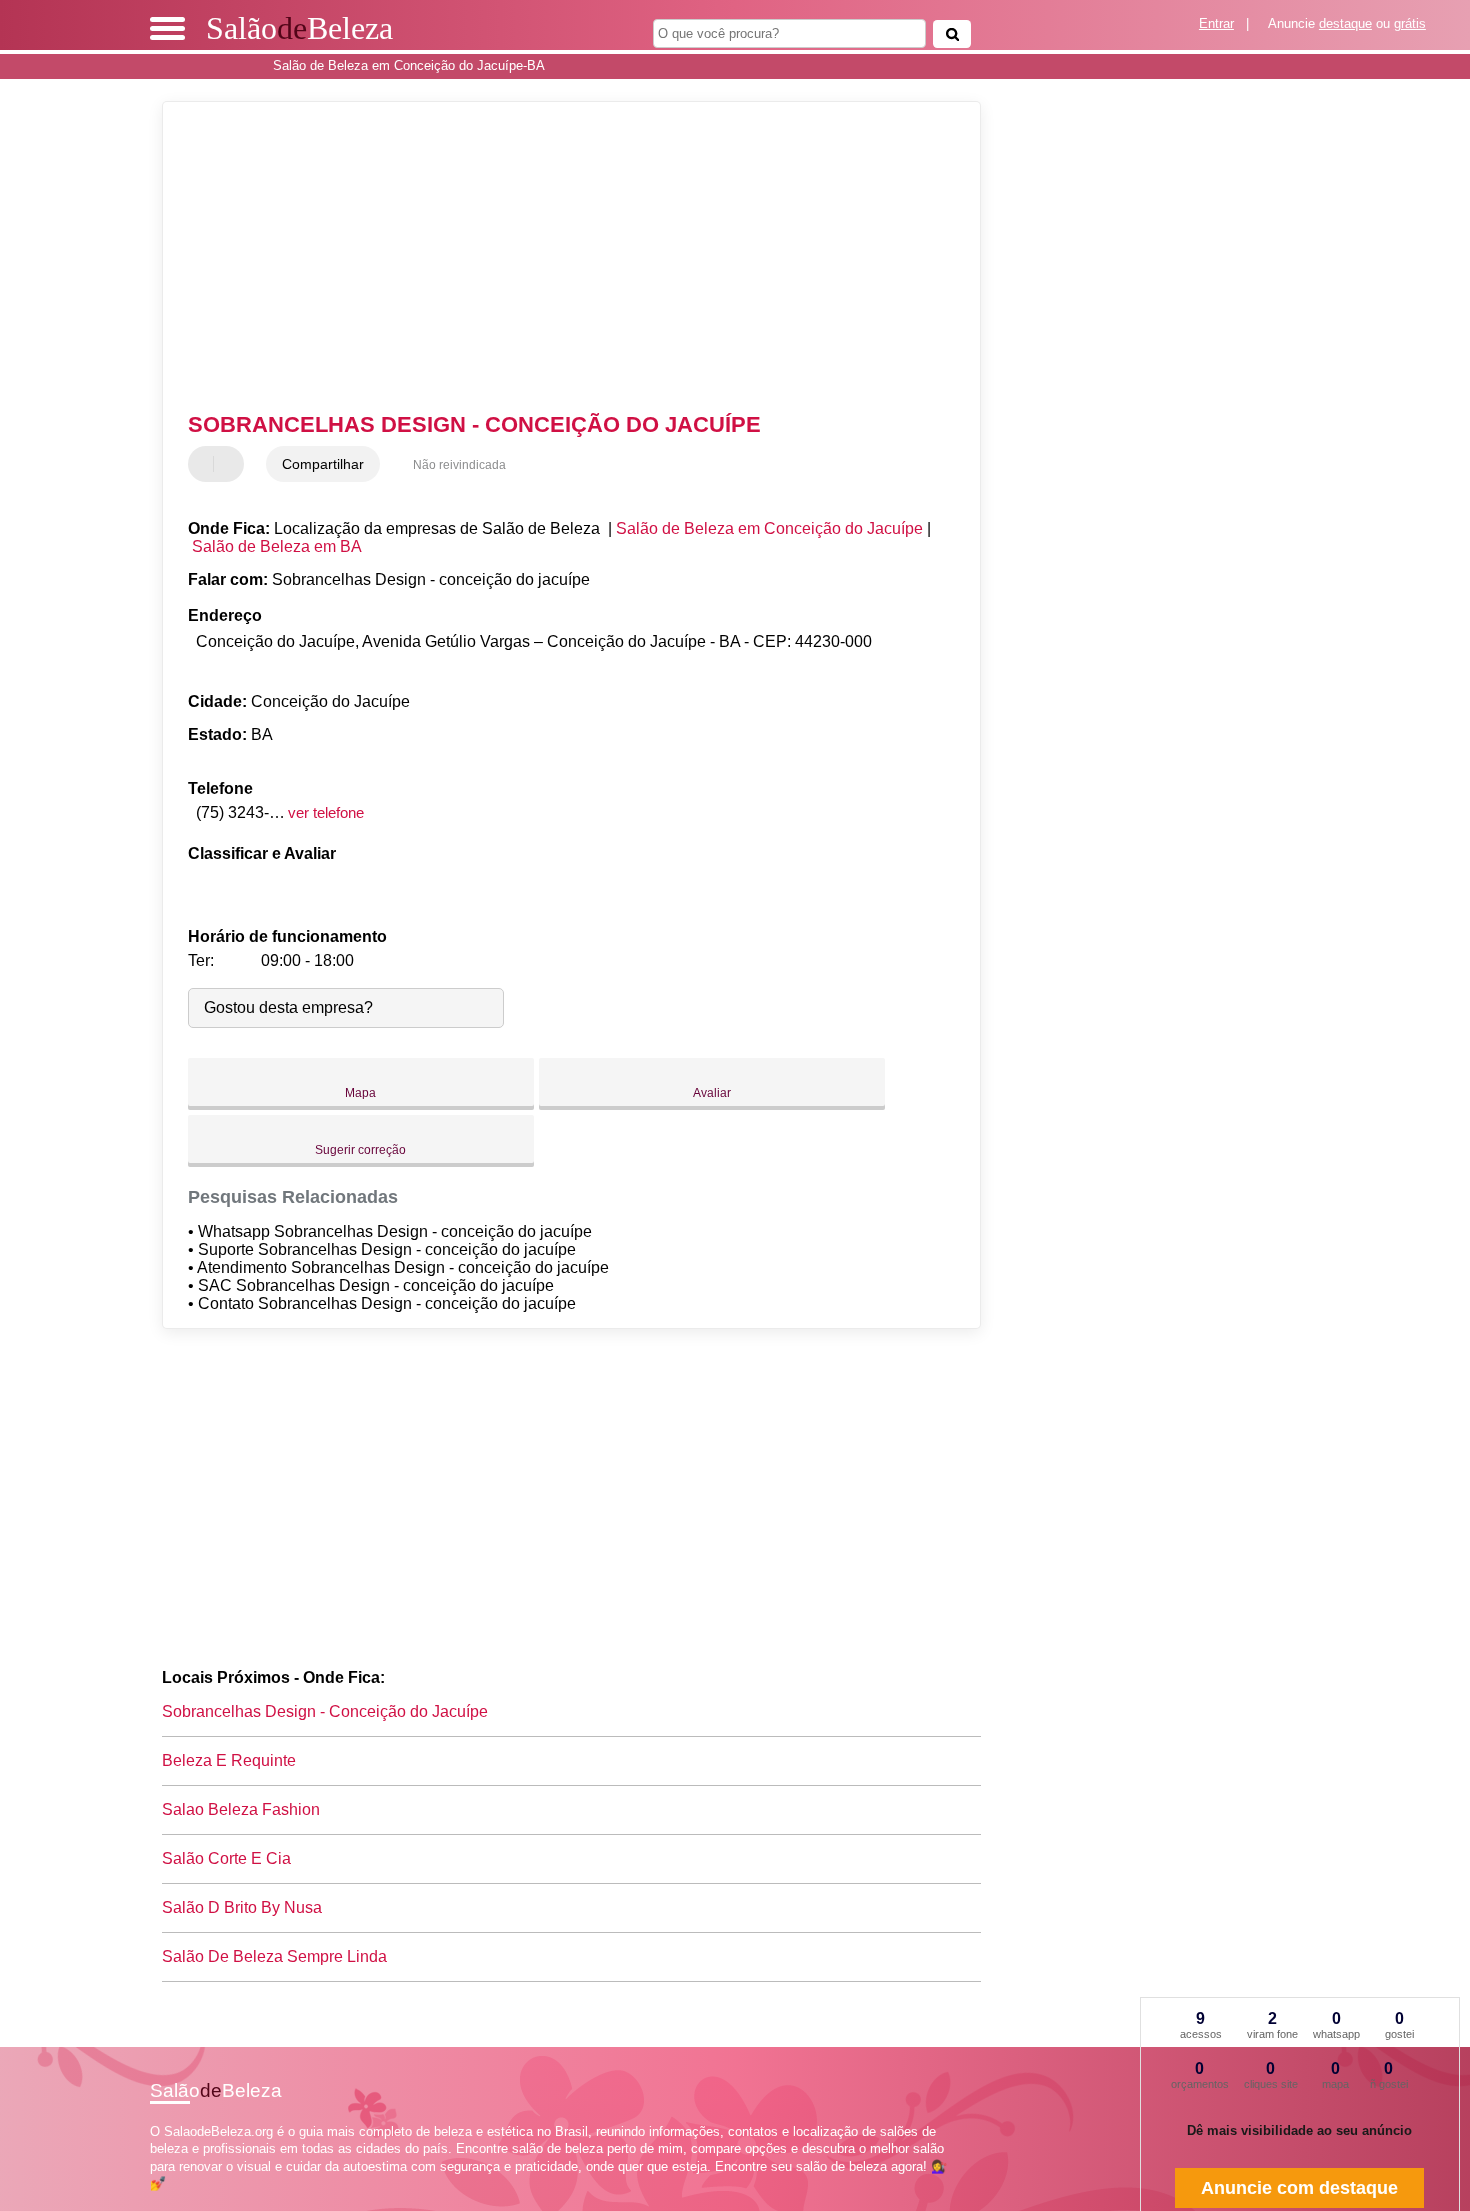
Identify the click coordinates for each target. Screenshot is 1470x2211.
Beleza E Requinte (229, 1760)
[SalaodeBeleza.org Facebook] (154, 2200)
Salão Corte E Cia (226, 1858)
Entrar (1216, 23)
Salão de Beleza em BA (277, 546)
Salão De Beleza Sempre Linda (274, 1956)
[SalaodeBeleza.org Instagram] (172, 2200)
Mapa (360, 1093)
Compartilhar (323, 464)
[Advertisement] (562, 257)
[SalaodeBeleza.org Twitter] (163, 2200)
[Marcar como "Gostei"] (206, 464)
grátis (1410, 23)
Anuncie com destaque (1299, 2188)
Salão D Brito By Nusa (242, 1907)
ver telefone (326, 812)
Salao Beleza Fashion (241, 1809)
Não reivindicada (459, 465)
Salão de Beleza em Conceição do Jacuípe (769, 528)
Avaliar (712, 1093)
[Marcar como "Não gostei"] (231, 464)
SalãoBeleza (299, 28)
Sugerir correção (360, 1150)
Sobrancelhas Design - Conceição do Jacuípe (325, 1711)
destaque (1345, 23)
